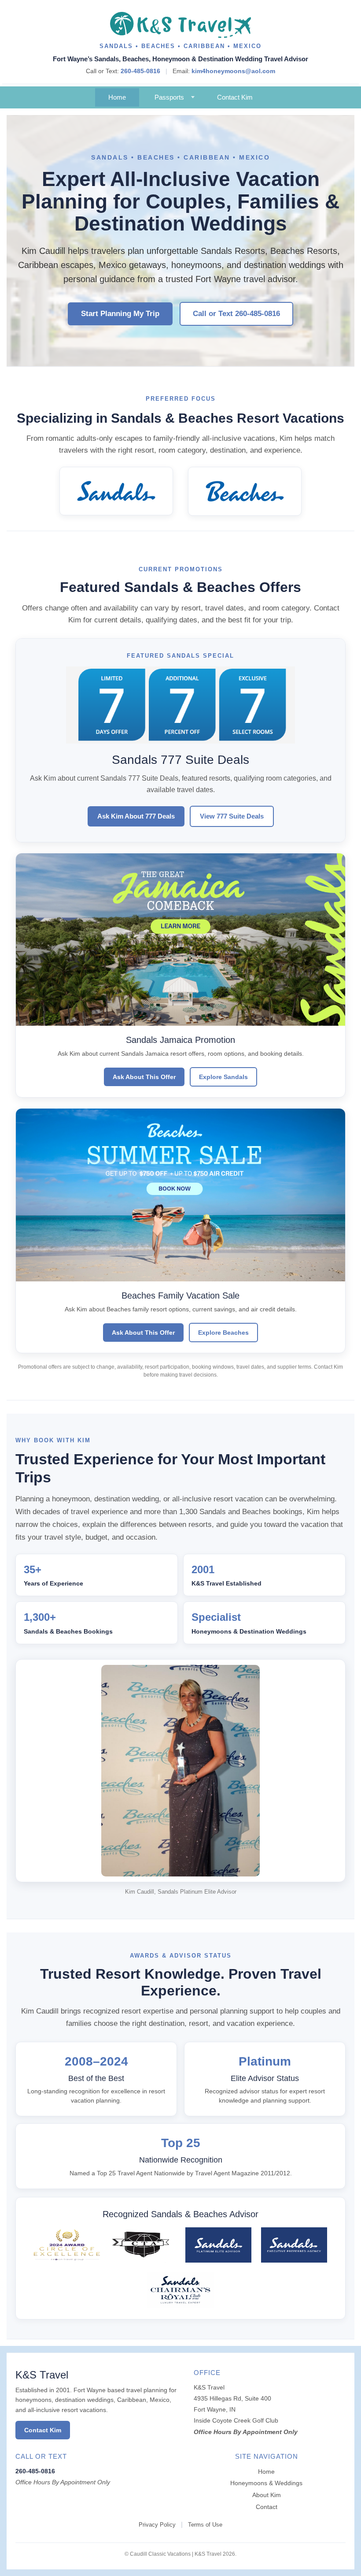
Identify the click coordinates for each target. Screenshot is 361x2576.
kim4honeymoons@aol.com (233, 71)
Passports (169, 97)
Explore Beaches (223, 1333)
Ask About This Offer (144, 1077)
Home (117, 97)
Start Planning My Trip (120, 314)
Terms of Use (205, 2525)
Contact (267, 2507)
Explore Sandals (223, 1077)
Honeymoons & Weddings (266, 2483)
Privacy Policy (157, 2525)
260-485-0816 (140, 71)
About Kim (267, 2495)
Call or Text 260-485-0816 (236, 314)
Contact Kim (235, 97)
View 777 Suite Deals (232, 816)
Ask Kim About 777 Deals (136, 816)
